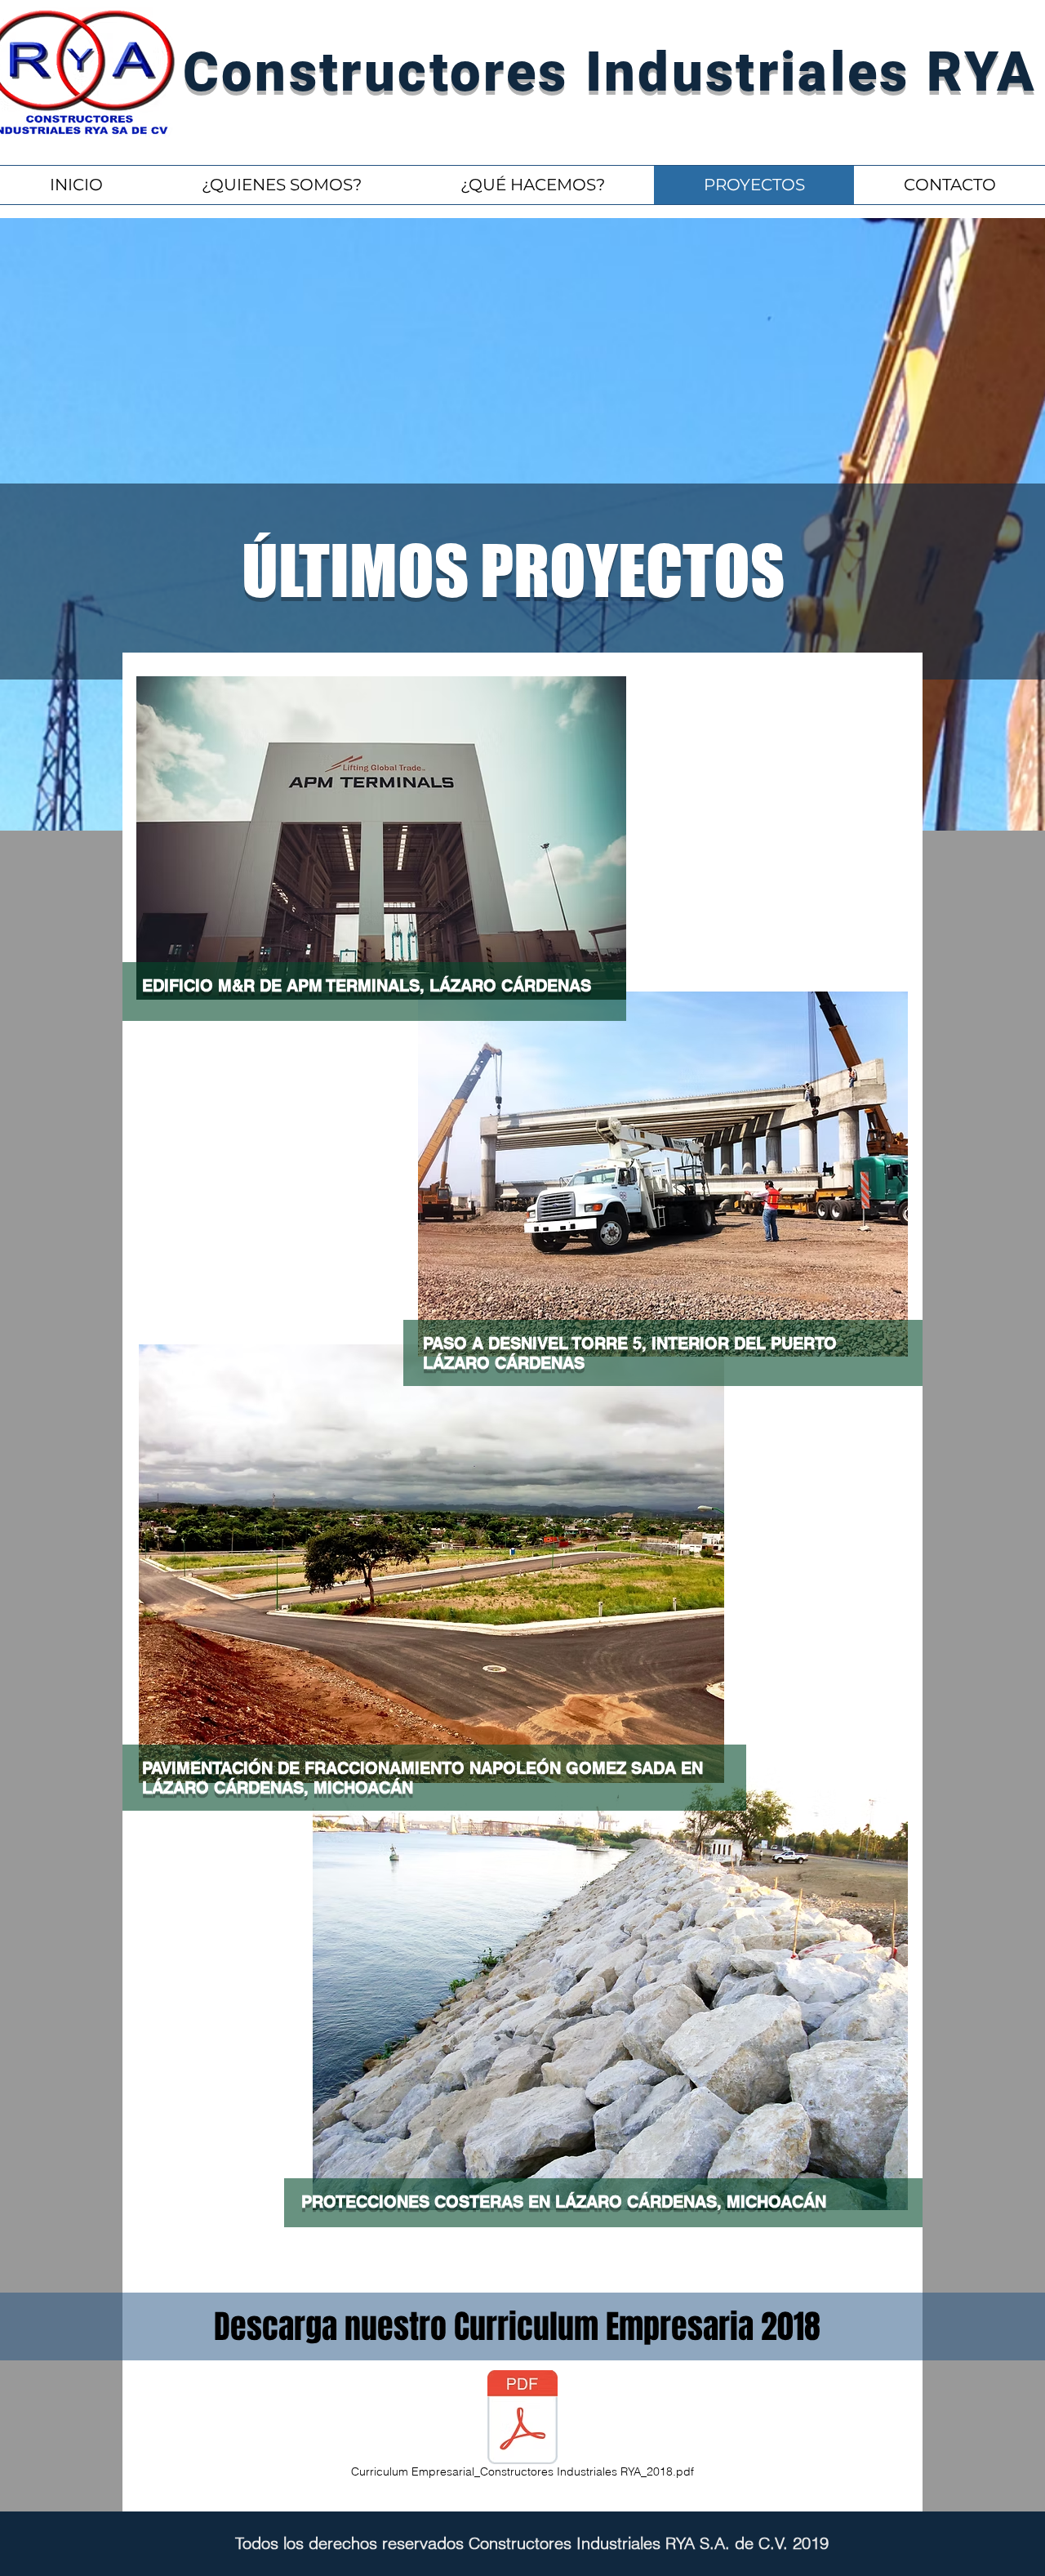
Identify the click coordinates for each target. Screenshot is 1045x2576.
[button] (532, 185)
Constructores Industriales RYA (610, 72)
